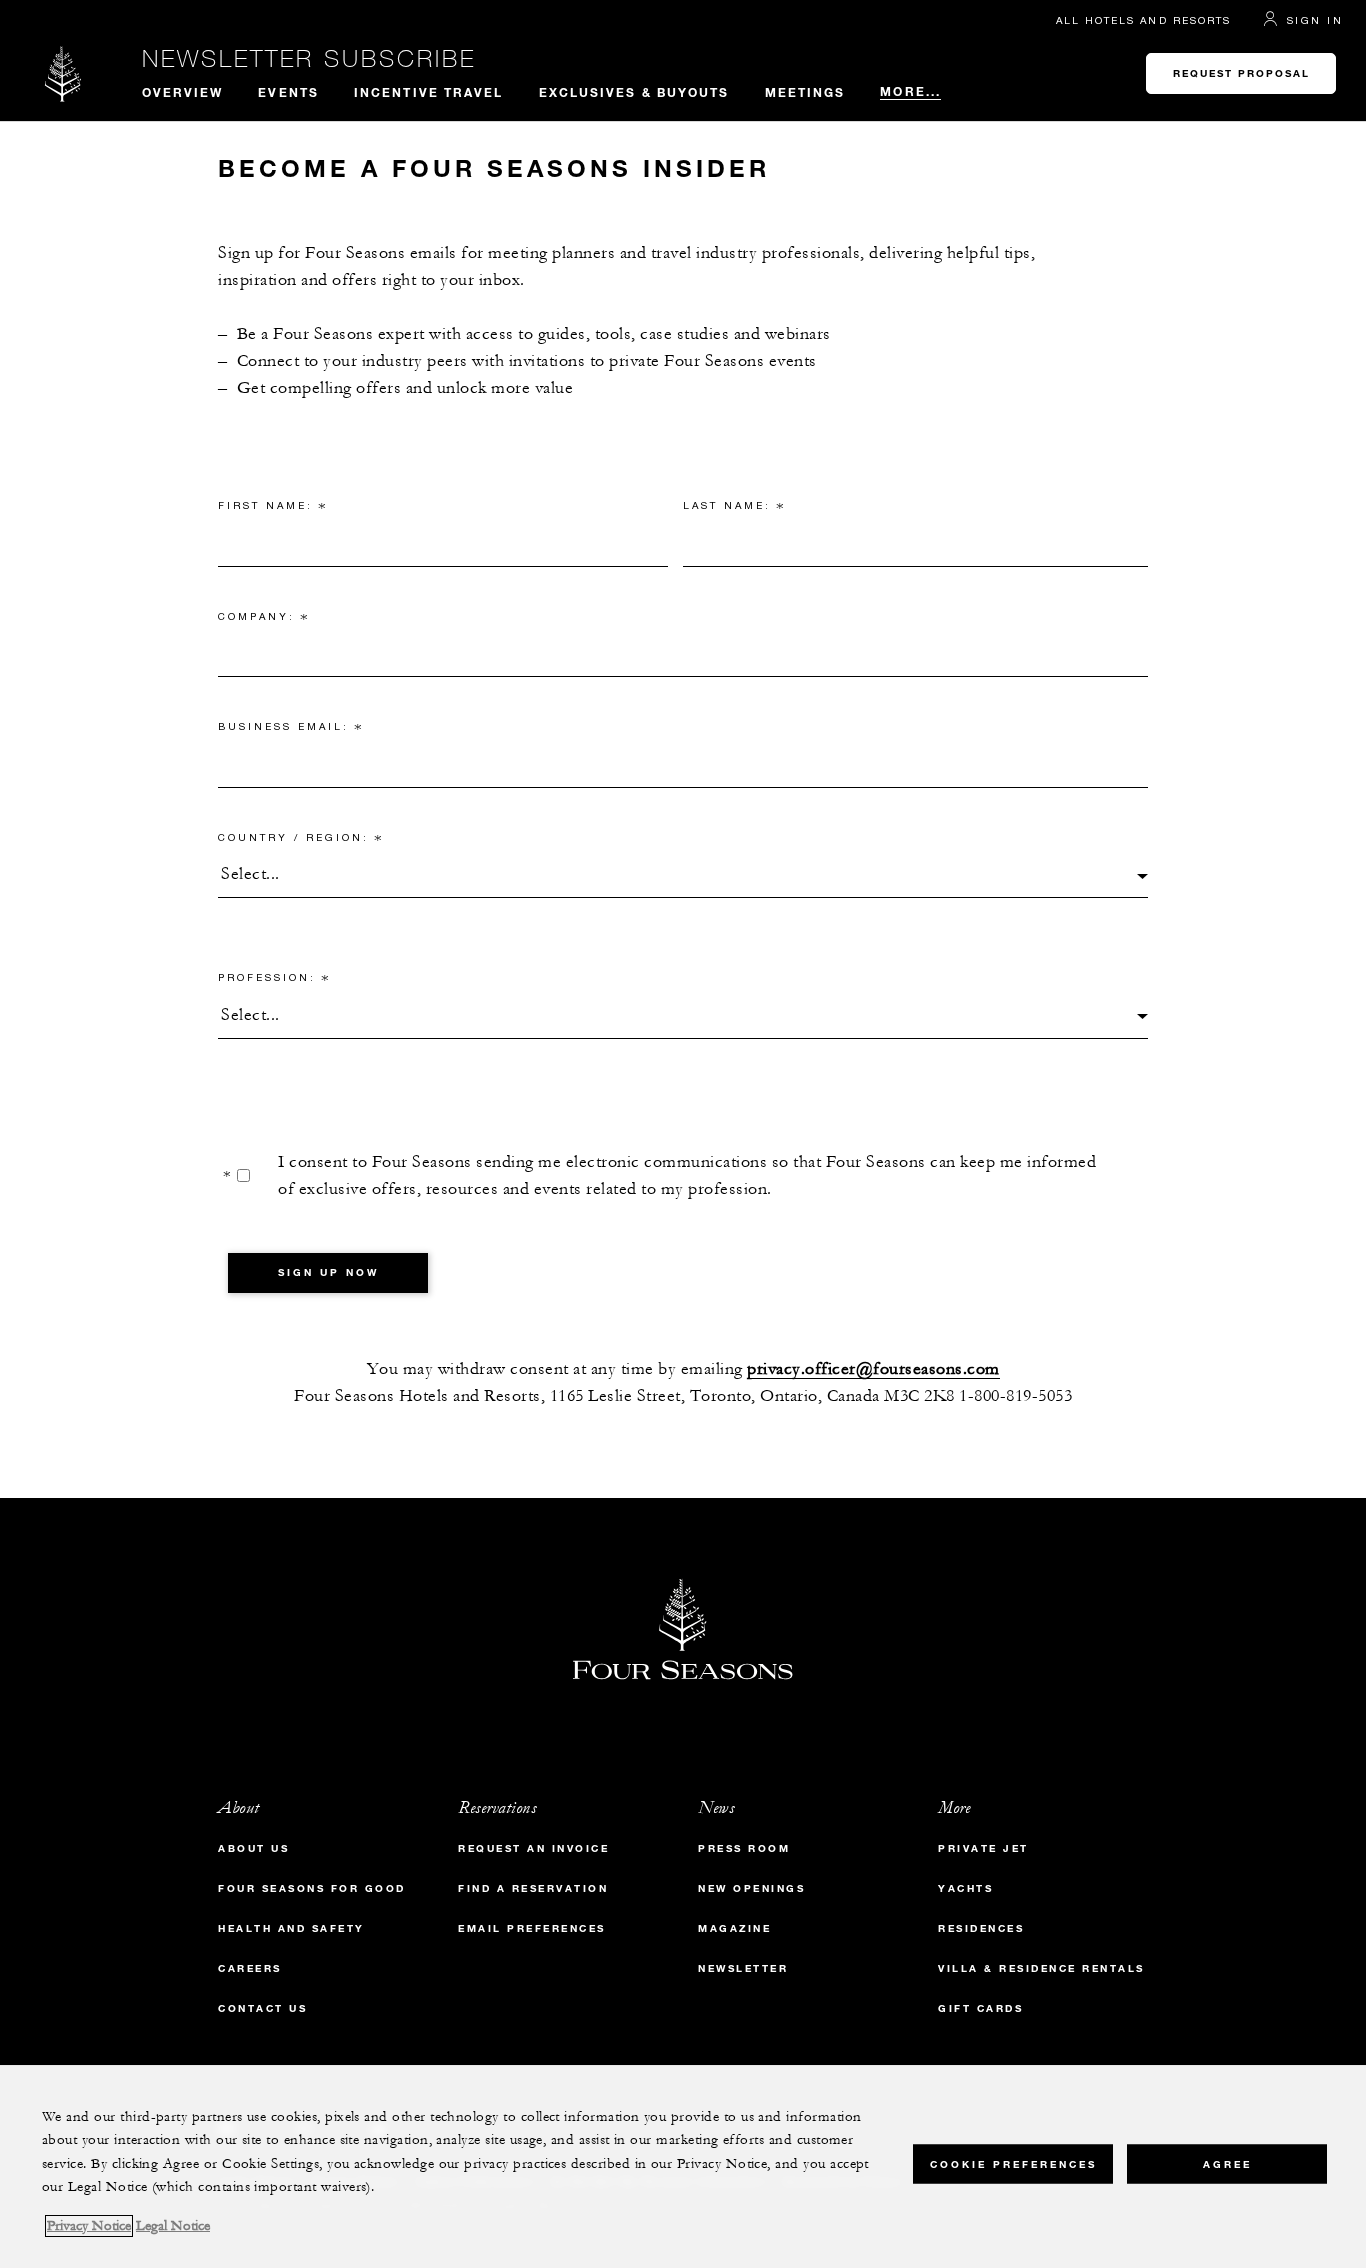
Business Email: (290, 730)
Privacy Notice (89, 2226)
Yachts (965, 1888)
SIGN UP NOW (328, 1272)
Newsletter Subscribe (309, 58)
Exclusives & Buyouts (634, 92)
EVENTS (288, 92)
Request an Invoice (533, 1848)
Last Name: (734, 509)
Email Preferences (532, 1928)
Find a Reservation (533, 1888)
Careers (250, 1968)
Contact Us (262, 2008)
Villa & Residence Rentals (1041, 1968)
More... (910, 91)
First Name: (272, 509)
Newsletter (743, 1968)
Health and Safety (291, 1928)
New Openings (751, 1888)
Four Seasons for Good (312, 1888)
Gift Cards (980, 2008)
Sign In (1315, 20)
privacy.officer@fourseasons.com (873, 1369)
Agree (1227, 2163)
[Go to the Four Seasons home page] (63, 73)
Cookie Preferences (1013, 2163)
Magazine (734, 1928)
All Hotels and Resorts (1143, 20)
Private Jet (983, 1848)
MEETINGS (805, 92)
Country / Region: (300, 841)
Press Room (744, 1848)
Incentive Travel (429, 92)
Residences (981, 1928)
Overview (183, 92)
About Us (253, 1848)
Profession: (274, 981)
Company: (263, 620)
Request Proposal (1241, 73)
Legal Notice (173, 2226)
